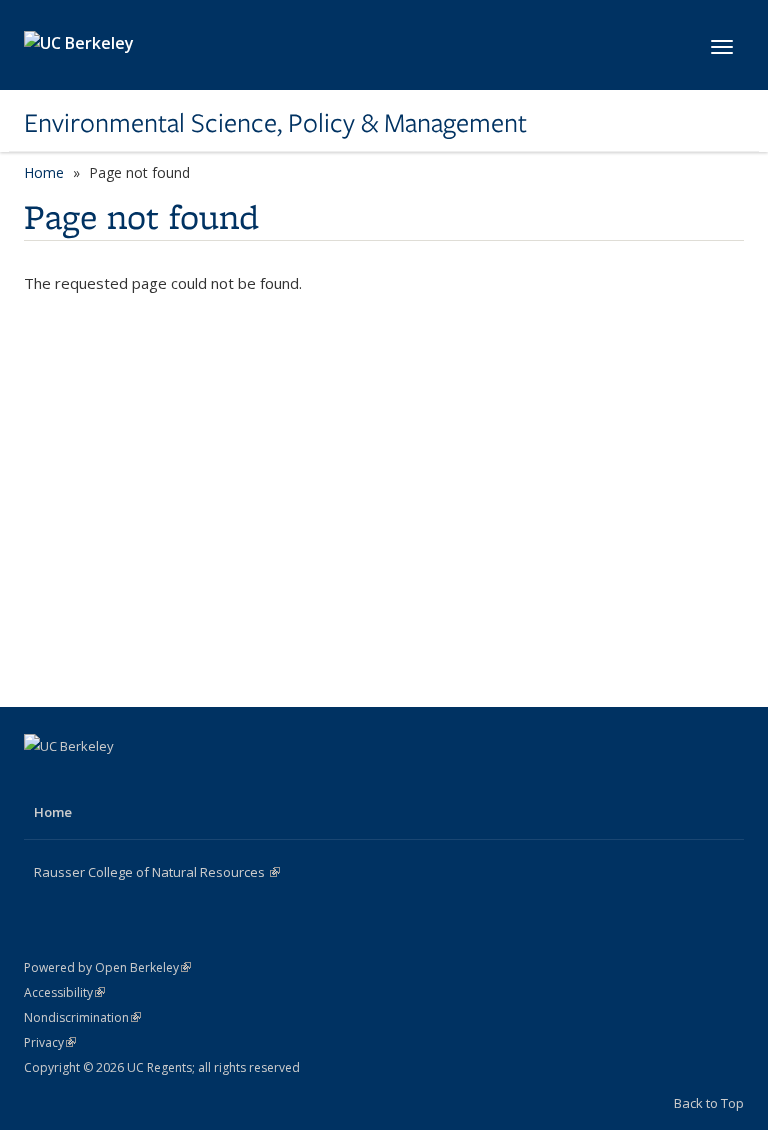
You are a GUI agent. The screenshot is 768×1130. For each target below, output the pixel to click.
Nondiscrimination (82, 1017)
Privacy (50, 1042)
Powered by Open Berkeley (107, 967)
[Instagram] (120, 780)
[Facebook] (42, 780)
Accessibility (64, 992)
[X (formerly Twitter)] (81, 780)
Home (44, 172)
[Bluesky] (159, 780)
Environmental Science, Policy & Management (275, 123)
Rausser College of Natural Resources (157, 872)
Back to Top (709, 1103)
